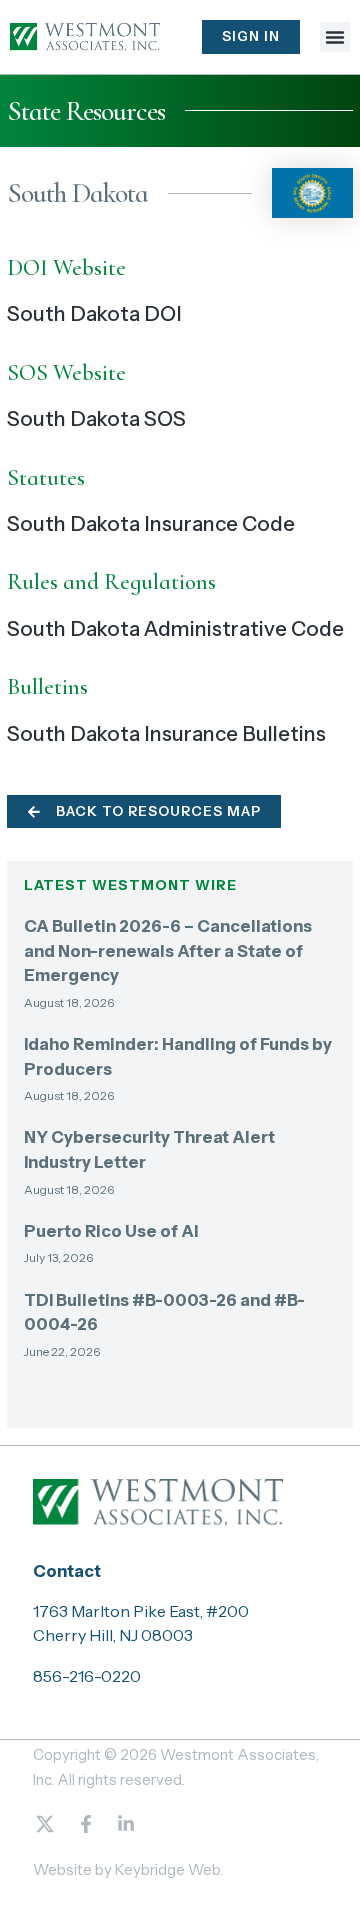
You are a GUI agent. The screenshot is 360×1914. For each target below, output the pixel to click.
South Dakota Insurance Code (151, 523)
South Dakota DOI (94, 313)
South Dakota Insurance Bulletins (166, 733)
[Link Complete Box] (180, 970)
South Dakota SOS (96, 418)
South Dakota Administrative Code (175, 628)
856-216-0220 (87, 1676)
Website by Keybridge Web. (128, 1869)
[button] (335, 37)
